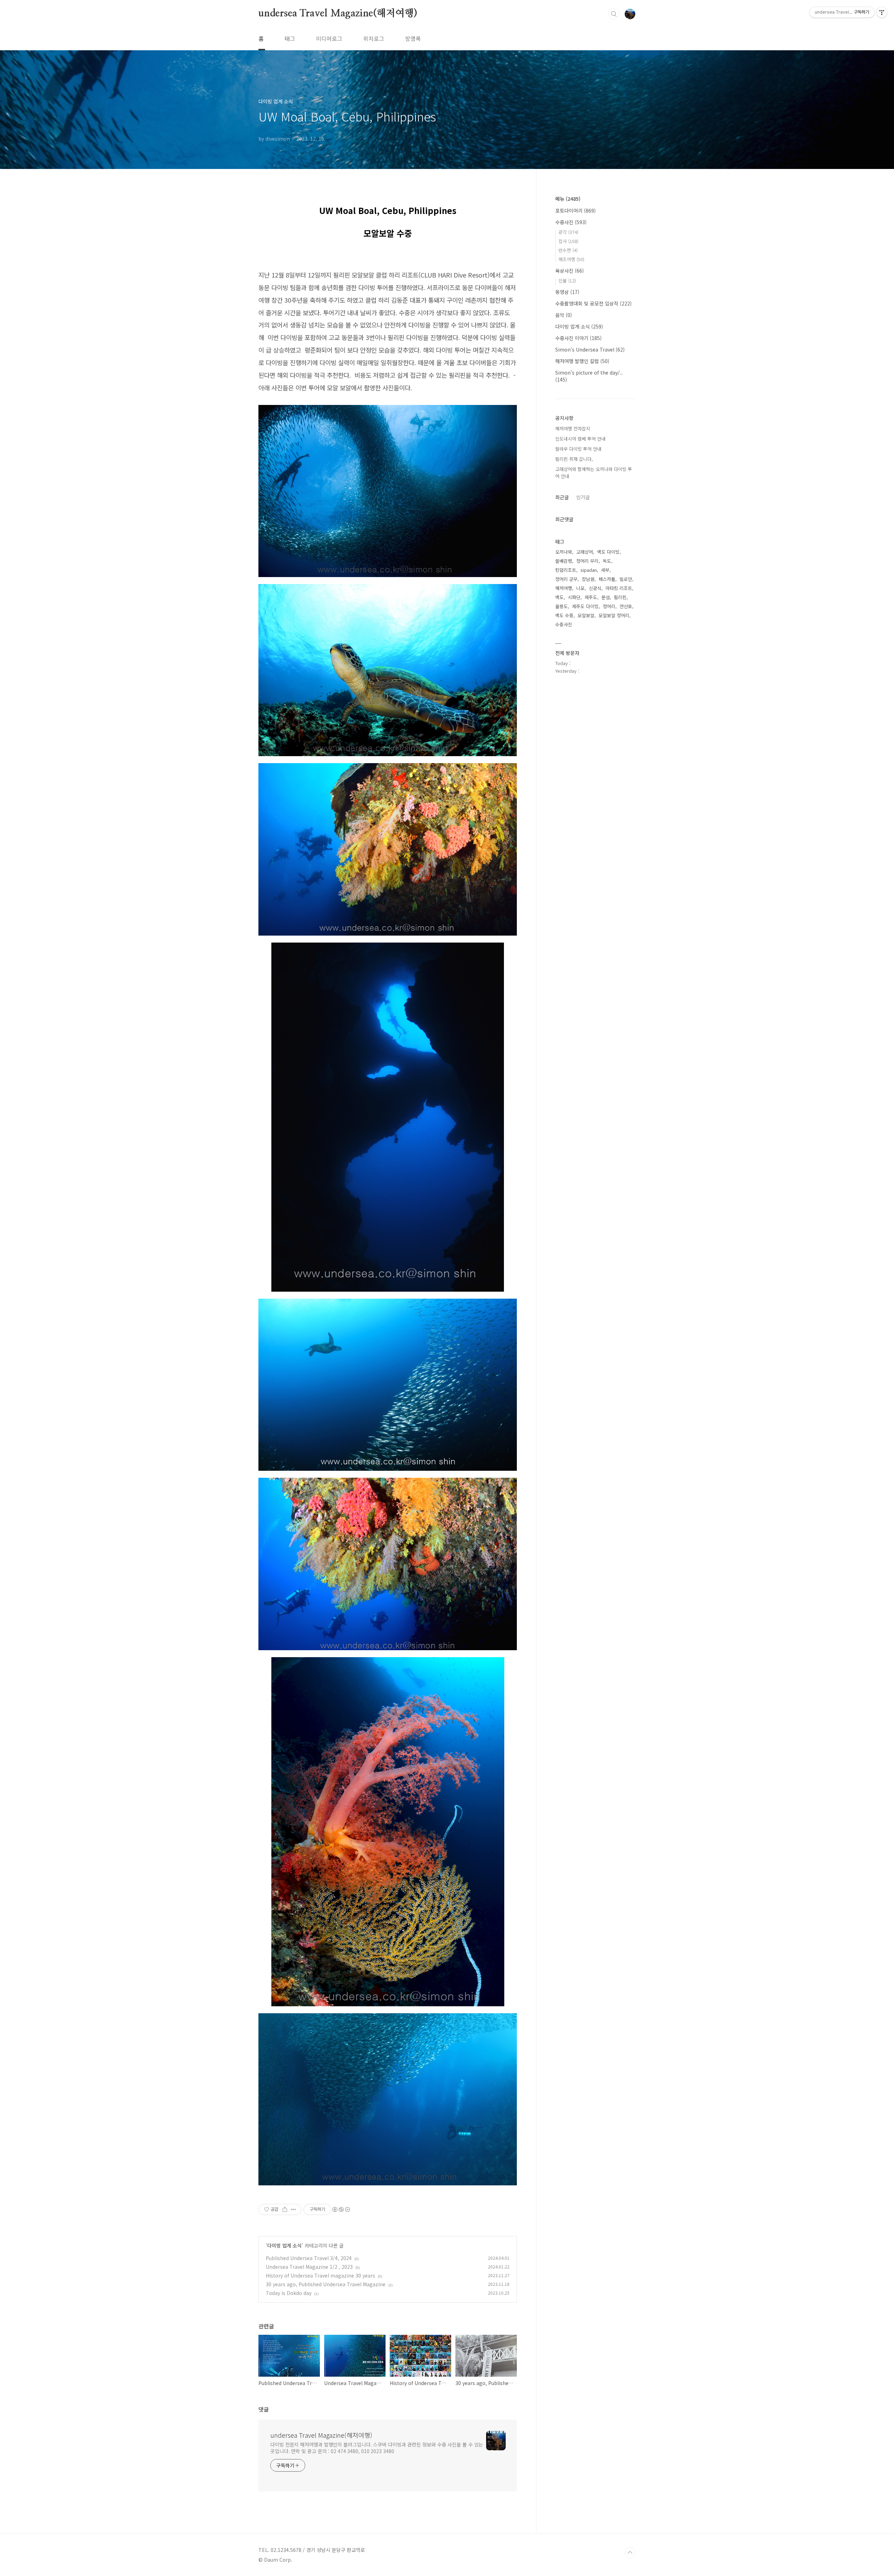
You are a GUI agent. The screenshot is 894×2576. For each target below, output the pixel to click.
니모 (580, 588)
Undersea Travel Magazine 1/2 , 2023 (309, 2267)
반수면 (568, 250)
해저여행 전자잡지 (573, 429)
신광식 (595, 588)
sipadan (589, 570)
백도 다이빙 (608, 552)
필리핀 (620, 597)
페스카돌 (607, 579)
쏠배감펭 (564, 561)
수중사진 (571, 222)
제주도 (591, 597)
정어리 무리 (587, 561)
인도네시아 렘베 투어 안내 (580, 439)
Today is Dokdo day (289, 2293)
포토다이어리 (576, 211)
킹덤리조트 (566, 570)
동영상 (567, 292)
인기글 (583, 497)
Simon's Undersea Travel (590, 349)
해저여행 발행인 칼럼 (582, 361)
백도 (559, 597)
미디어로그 (329, 38)
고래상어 (585, 552)
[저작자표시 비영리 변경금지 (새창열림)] (341, 2209)
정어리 (609, 606)
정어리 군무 (566, 579)
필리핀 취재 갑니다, (574, 459)
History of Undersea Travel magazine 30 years (320, 2275)
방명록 (413, 38)
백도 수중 (564, 615)
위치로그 (374, 38)
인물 (567, 281)
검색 (614, 14)
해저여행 (564, 588)
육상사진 (570, 271)
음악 (564, 315)
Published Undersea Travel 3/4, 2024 (309, 2258)
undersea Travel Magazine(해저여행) (338, 14)
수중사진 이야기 (578, 338)
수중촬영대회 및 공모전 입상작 (593, 303)
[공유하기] (285, 2209)
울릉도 (562, 606)
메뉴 (568, 199)
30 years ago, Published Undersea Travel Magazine (326, 2284)
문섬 (606, 597)
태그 (290, 38)
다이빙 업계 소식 (284, 2245)
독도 (607, 561)
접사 (568, 241)
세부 (605, 570)
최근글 (562, 497)
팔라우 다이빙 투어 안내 (578, 449)
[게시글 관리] (294, 2209)
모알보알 (586, 615)
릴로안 (626, 579)
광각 (568, 232)
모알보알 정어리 (614, 615)
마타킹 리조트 (619, 588)
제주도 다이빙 (585, 606)
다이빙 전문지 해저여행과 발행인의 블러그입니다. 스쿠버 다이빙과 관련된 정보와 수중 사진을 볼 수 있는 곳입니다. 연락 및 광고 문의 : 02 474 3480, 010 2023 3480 (377, 2448)
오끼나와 (564, 552)
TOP (630, 2553)
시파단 (574, 597)
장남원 (588, 579)
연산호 (626, 606)
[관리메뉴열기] (882, 12)
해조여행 (571, 259)
